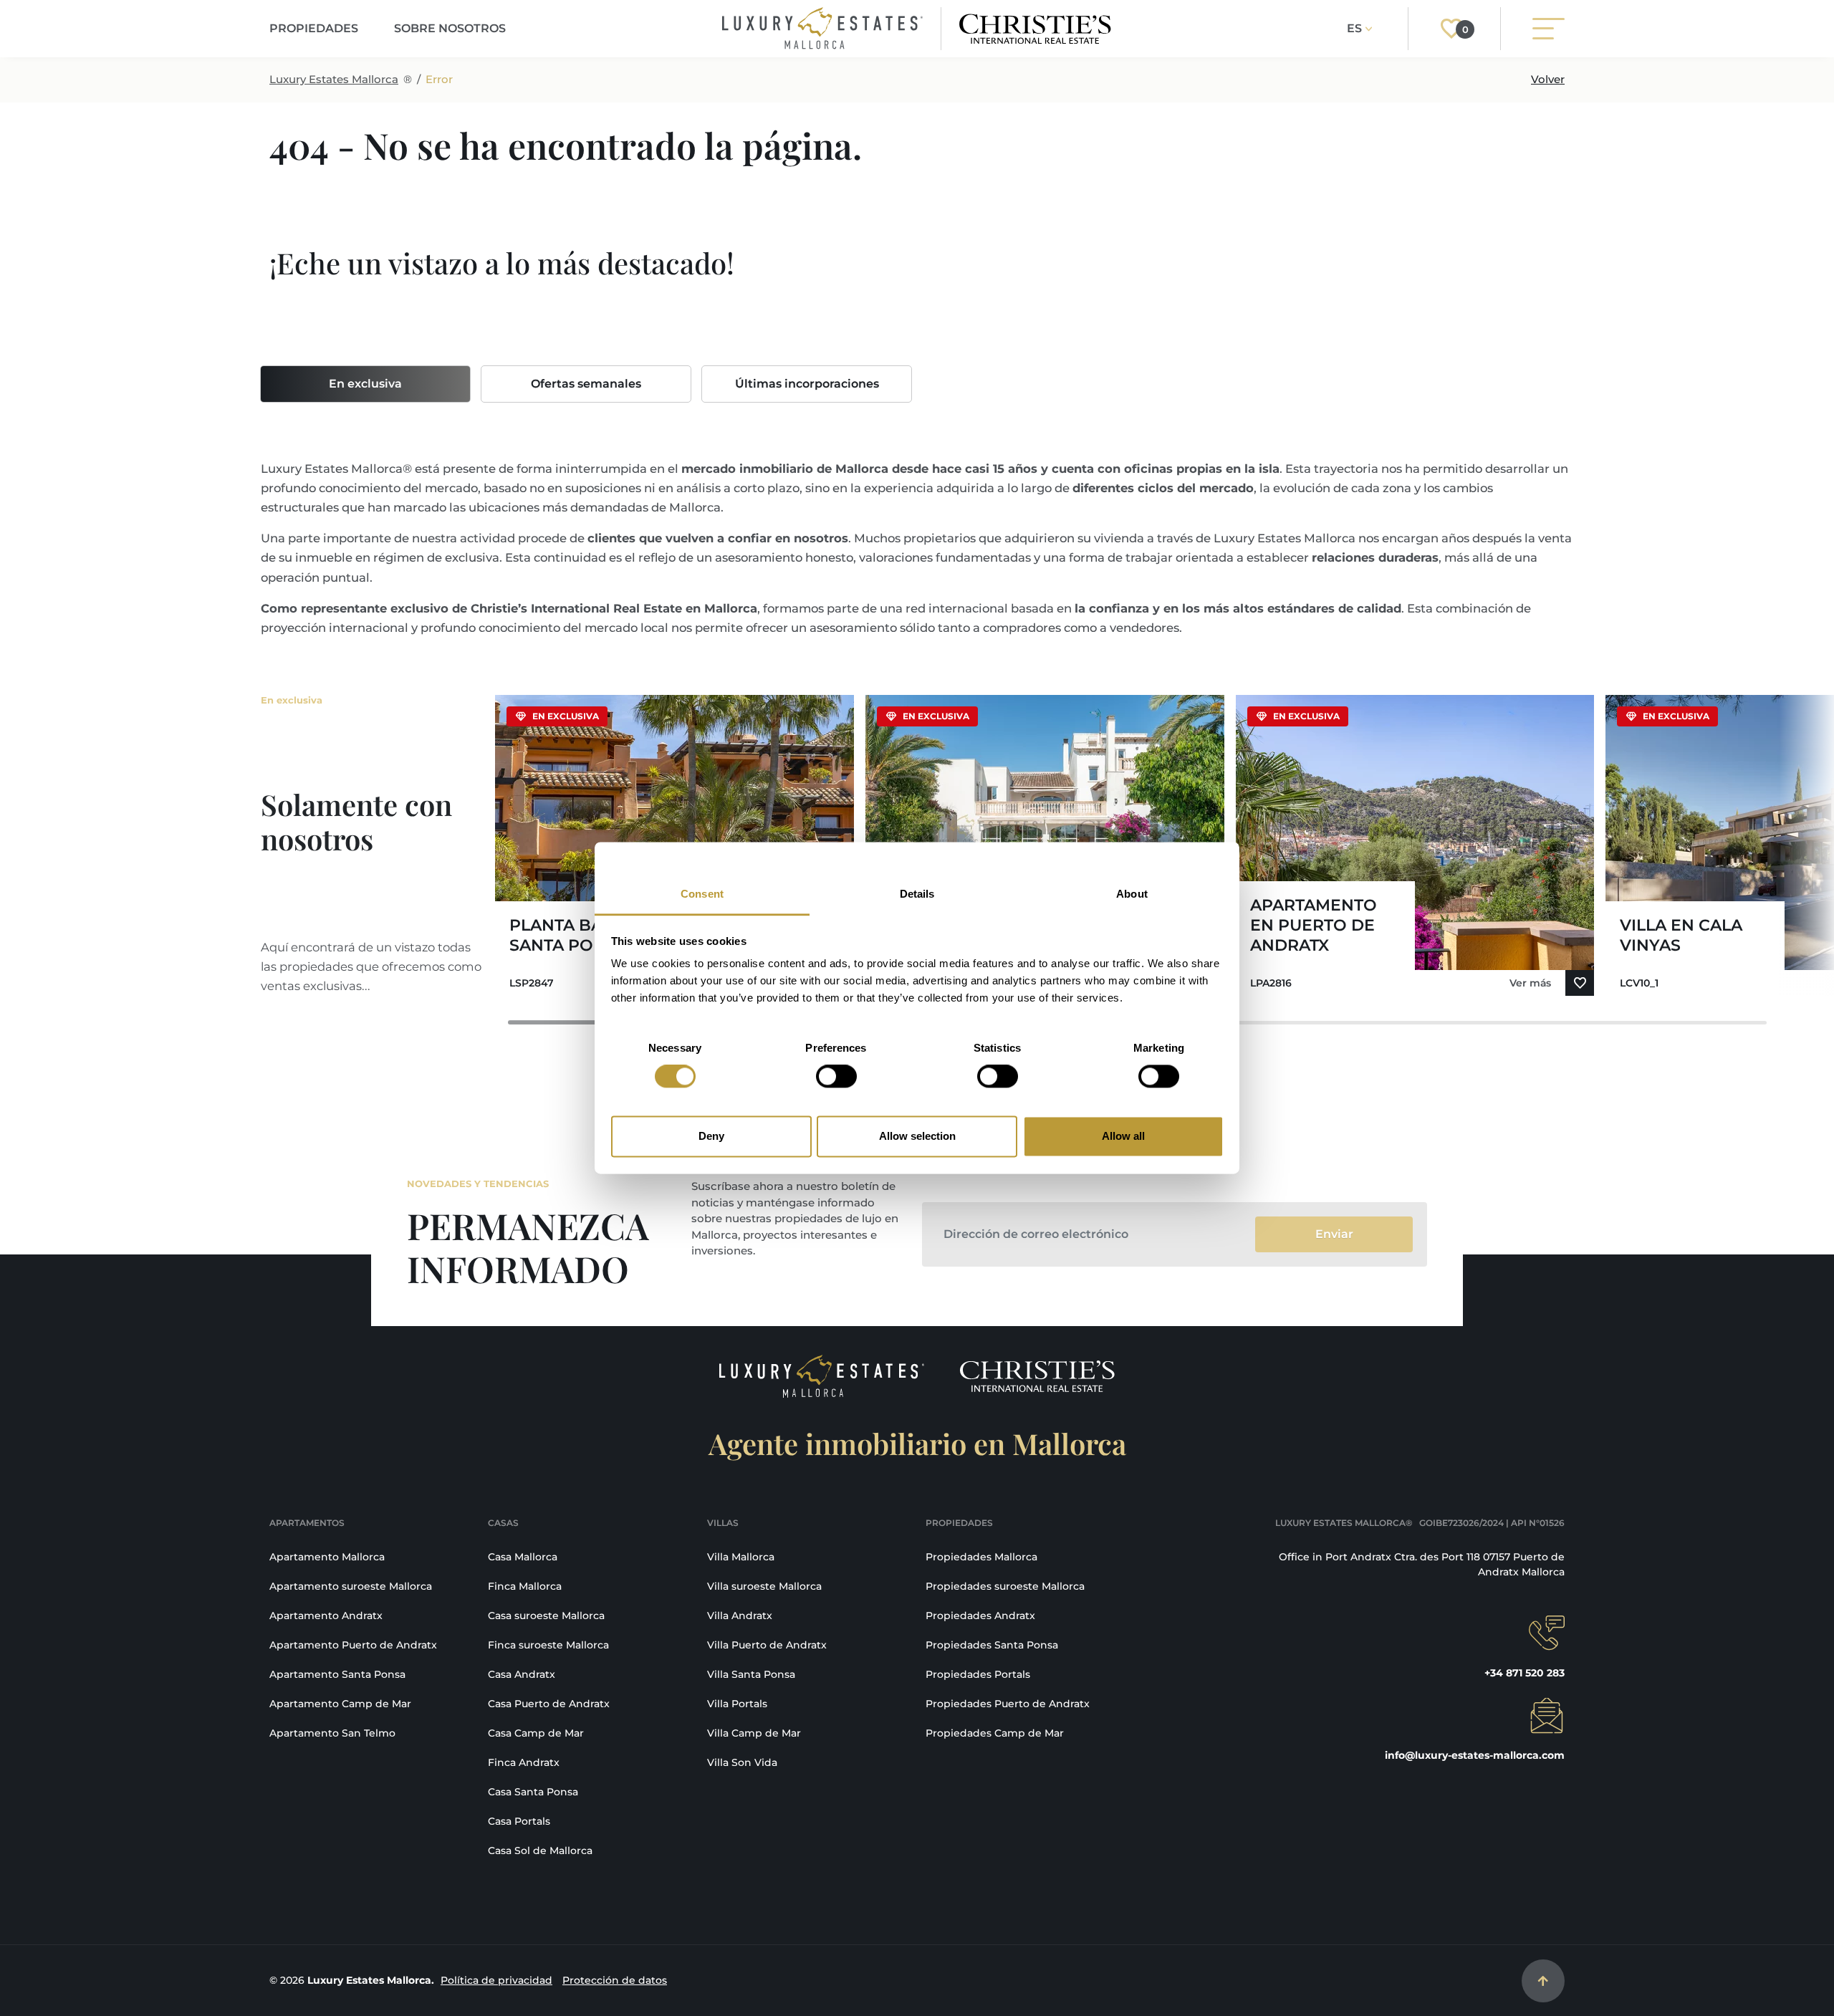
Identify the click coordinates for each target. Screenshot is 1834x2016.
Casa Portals (519, 1821)
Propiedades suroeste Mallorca (1005, 1586)
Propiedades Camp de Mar (995, 1733)
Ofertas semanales (586, 384)
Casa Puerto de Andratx (549, 1704)
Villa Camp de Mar (754, 1733)
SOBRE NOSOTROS (450, 28)
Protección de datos (615, 1980)
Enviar (1334, 1234)
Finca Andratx (524, 1762)
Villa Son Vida (742, 1762)
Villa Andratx (740, 1616)
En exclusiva (365, 384)
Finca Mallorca (525, 1586)
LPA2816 (1271, 983)
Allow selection (917, 1136)
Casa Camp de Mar (536, 1733)
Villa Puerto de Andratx (767, 1645)
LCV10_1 (1639, 983)
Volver (1548, 79)
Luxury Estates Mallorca (334, 79)
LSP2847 (532, 983)
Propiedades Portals (978, 1674)
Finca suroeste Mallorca (548, 1645)
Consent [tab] (702, 894)
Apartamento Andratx (326, 1616)
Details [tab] (917, 894)
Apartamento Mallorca (327, 1557)
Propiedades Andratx (980, 1616)
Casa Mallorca (523, 1557)
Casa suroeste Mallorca (546, 1616)
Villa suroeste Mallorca (764, 1586)
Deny (711, 1136)
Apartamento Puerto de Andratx (353, 1645)
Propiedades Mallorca (981, 1557)
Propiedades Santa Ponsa (992, 1645)
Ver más (1530, 983)
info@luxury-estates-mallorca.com (1475, 1755)
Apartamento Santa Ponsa (337, 1674)
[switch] (836, 1077)
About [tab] (1132, 894)
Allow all (1123, 1136)
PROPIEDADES (314, 28)
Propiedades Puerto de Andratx (1008, 1704)
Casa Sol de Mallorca (540, 1851)
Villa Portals (737, 1704)
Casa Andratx (522, 1674)
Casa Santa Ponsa (533, 1792)
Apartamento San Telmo (332, 1733)
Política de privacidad (496, 1980)
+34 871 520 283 (1525, 1673)
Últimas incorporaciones (807, 384)
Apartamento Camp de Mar (340, 1704)
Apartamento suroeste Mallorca (351, 1586)
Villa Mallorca (741, 1557)
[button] (1750, 851)
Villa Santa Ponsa (751, 1674)
